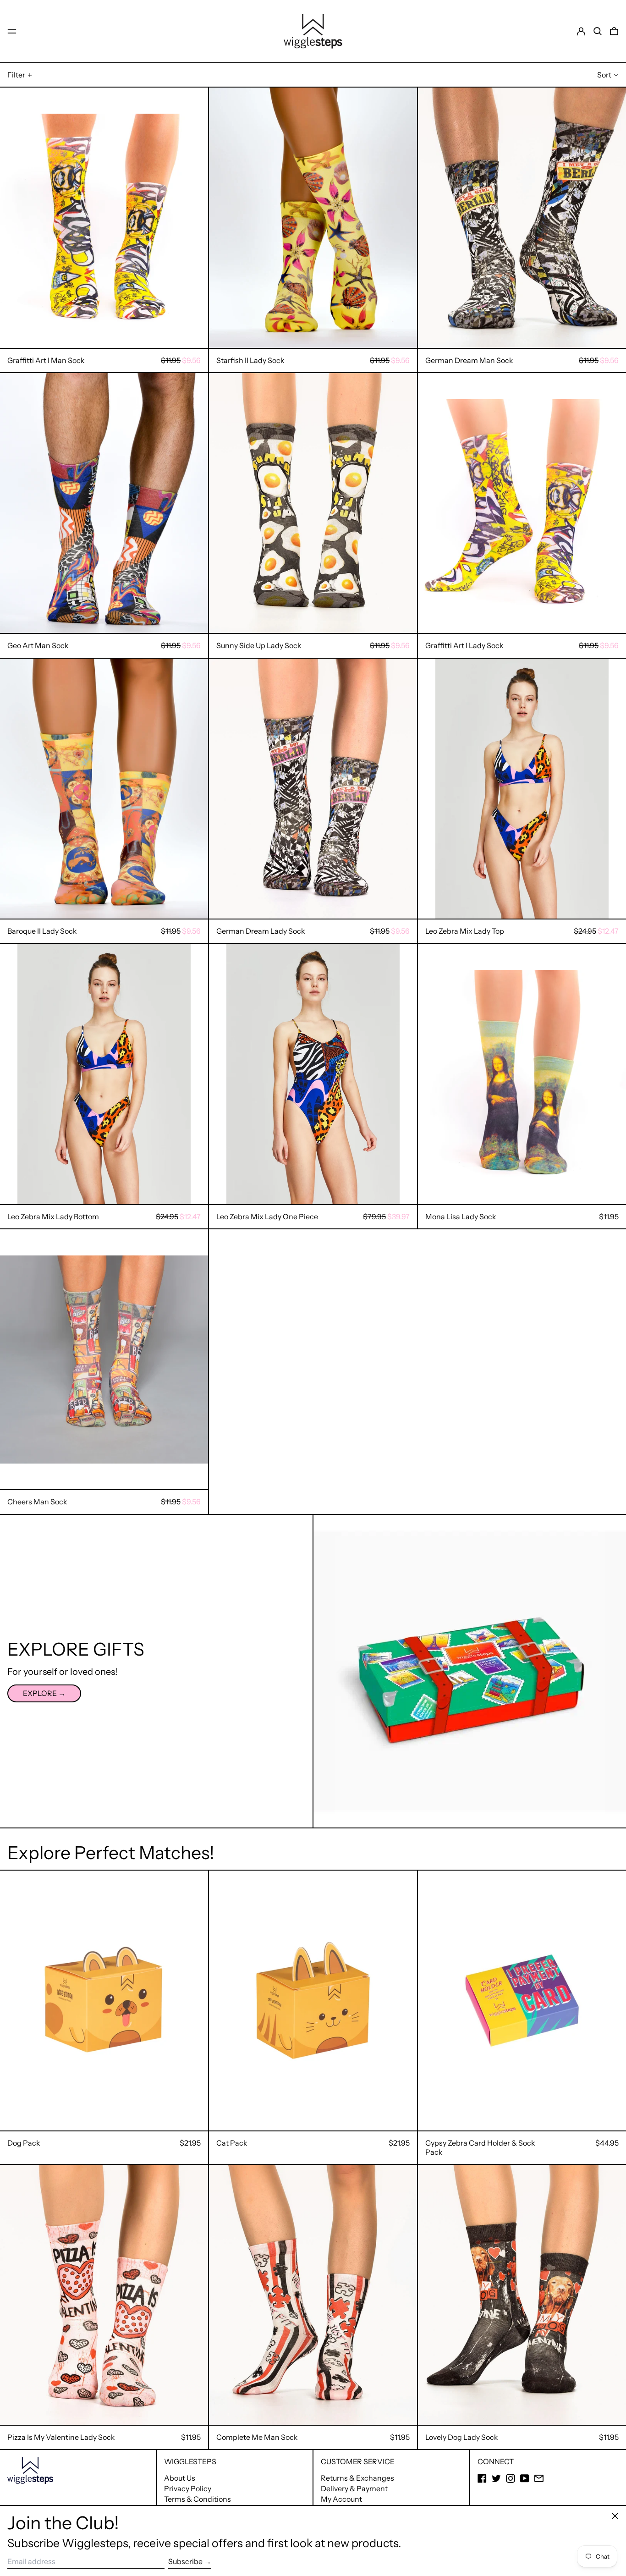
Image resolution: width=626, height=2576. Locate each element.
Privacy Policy (188, 2488)
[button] (598, 31)
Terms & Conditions (198, 2499)
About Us (180, 2478)
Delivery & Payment (354, 2488)
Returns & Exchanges (357, 2478)
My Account (341, 2499)
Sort (604, 75)
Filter (16, 75)
